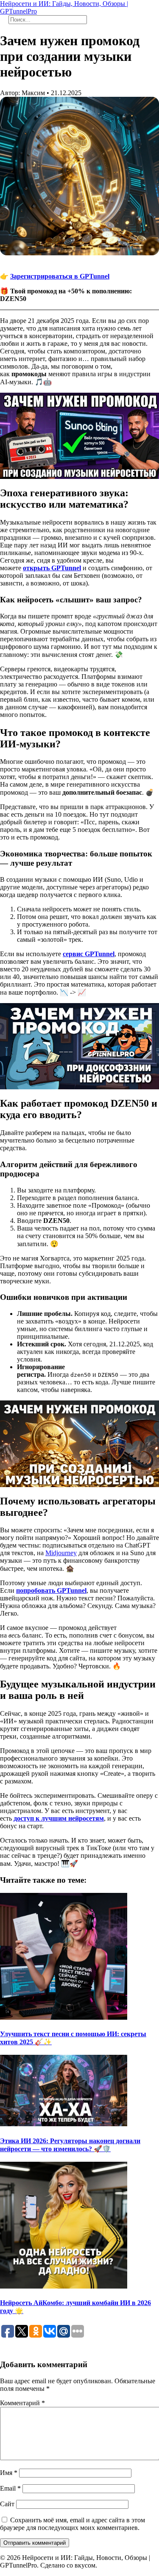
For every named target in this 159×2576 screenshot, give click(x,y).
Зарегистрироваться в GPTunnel (60, 276)
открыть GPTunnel (52, 568)
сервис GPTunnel (89, 954)
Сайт (7, 2504)
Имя (9, 2473)
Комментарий (22, 2403)
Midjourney (61, 1553)
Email (10, 2488)
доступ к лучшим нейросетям (59, 1818)
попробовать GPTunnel (51, 1590)
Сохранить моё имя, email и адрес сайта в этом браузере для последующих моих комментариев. (73, 2524)
